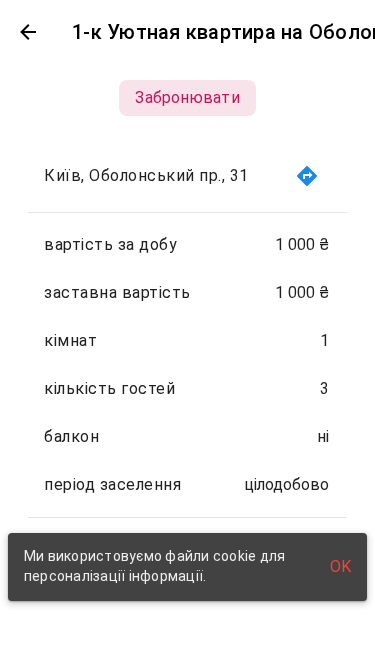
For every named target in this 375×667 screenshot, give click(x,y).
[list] (187, 365)
